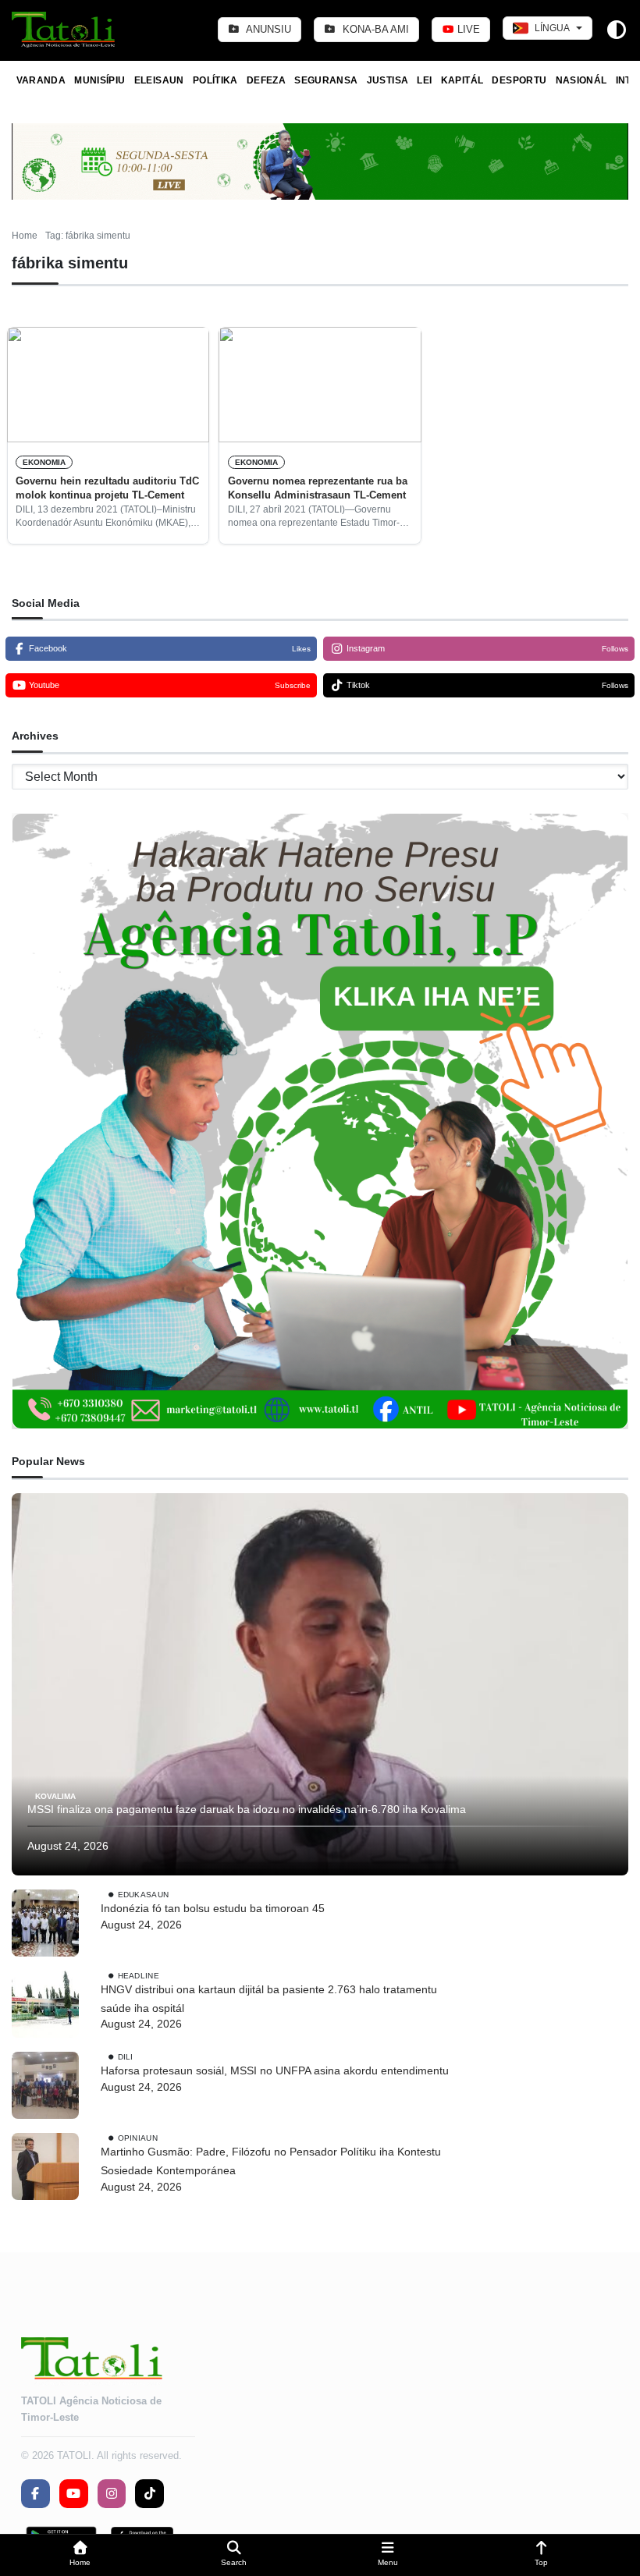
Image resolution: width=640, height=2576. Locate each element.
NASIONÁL (581, 80)
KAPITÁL (462, 80)
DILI (126, 2057)
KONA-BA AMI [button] (374, 29)
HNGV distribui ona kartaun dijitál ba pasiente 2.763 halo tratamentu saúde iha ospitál (269, 1999)
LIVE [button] (467, 29)
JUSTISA (388, 80)
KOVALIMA (55, 1795)
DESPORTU (519, 80)
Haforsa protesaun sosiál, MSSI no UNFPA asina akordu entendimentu (275, 2070)
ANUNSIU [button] (267, 29)
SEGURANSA (326, 80)
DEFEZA (266, 80)
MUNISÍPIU (100, 80)
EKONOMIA (44, 462)
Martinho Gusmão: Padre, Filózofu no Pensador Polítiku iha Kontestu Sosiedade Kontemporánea (271, 2161)
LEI (424, 80)
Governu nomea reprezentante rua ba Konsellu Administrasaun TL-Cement (318, 488)
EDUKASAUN (144, 1895)
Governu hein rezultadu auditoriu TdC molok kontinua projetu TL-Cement (107, 488)
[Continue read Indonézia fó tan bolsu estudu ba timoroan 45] (45, 1923)
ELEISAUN (159, 80)
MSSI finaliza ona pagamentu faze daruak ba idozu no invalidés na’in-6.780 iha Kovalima (247, 1809)
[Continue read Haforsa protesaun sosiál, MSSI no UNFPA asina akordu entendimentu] (45, 2085)
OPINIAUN (138, 2138)
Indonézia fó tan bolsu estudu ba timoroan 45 (213, 1908)
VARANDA (41, 80)
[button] (80, 2555)
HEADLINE (139, 1976)
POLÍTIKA (215, 80)
